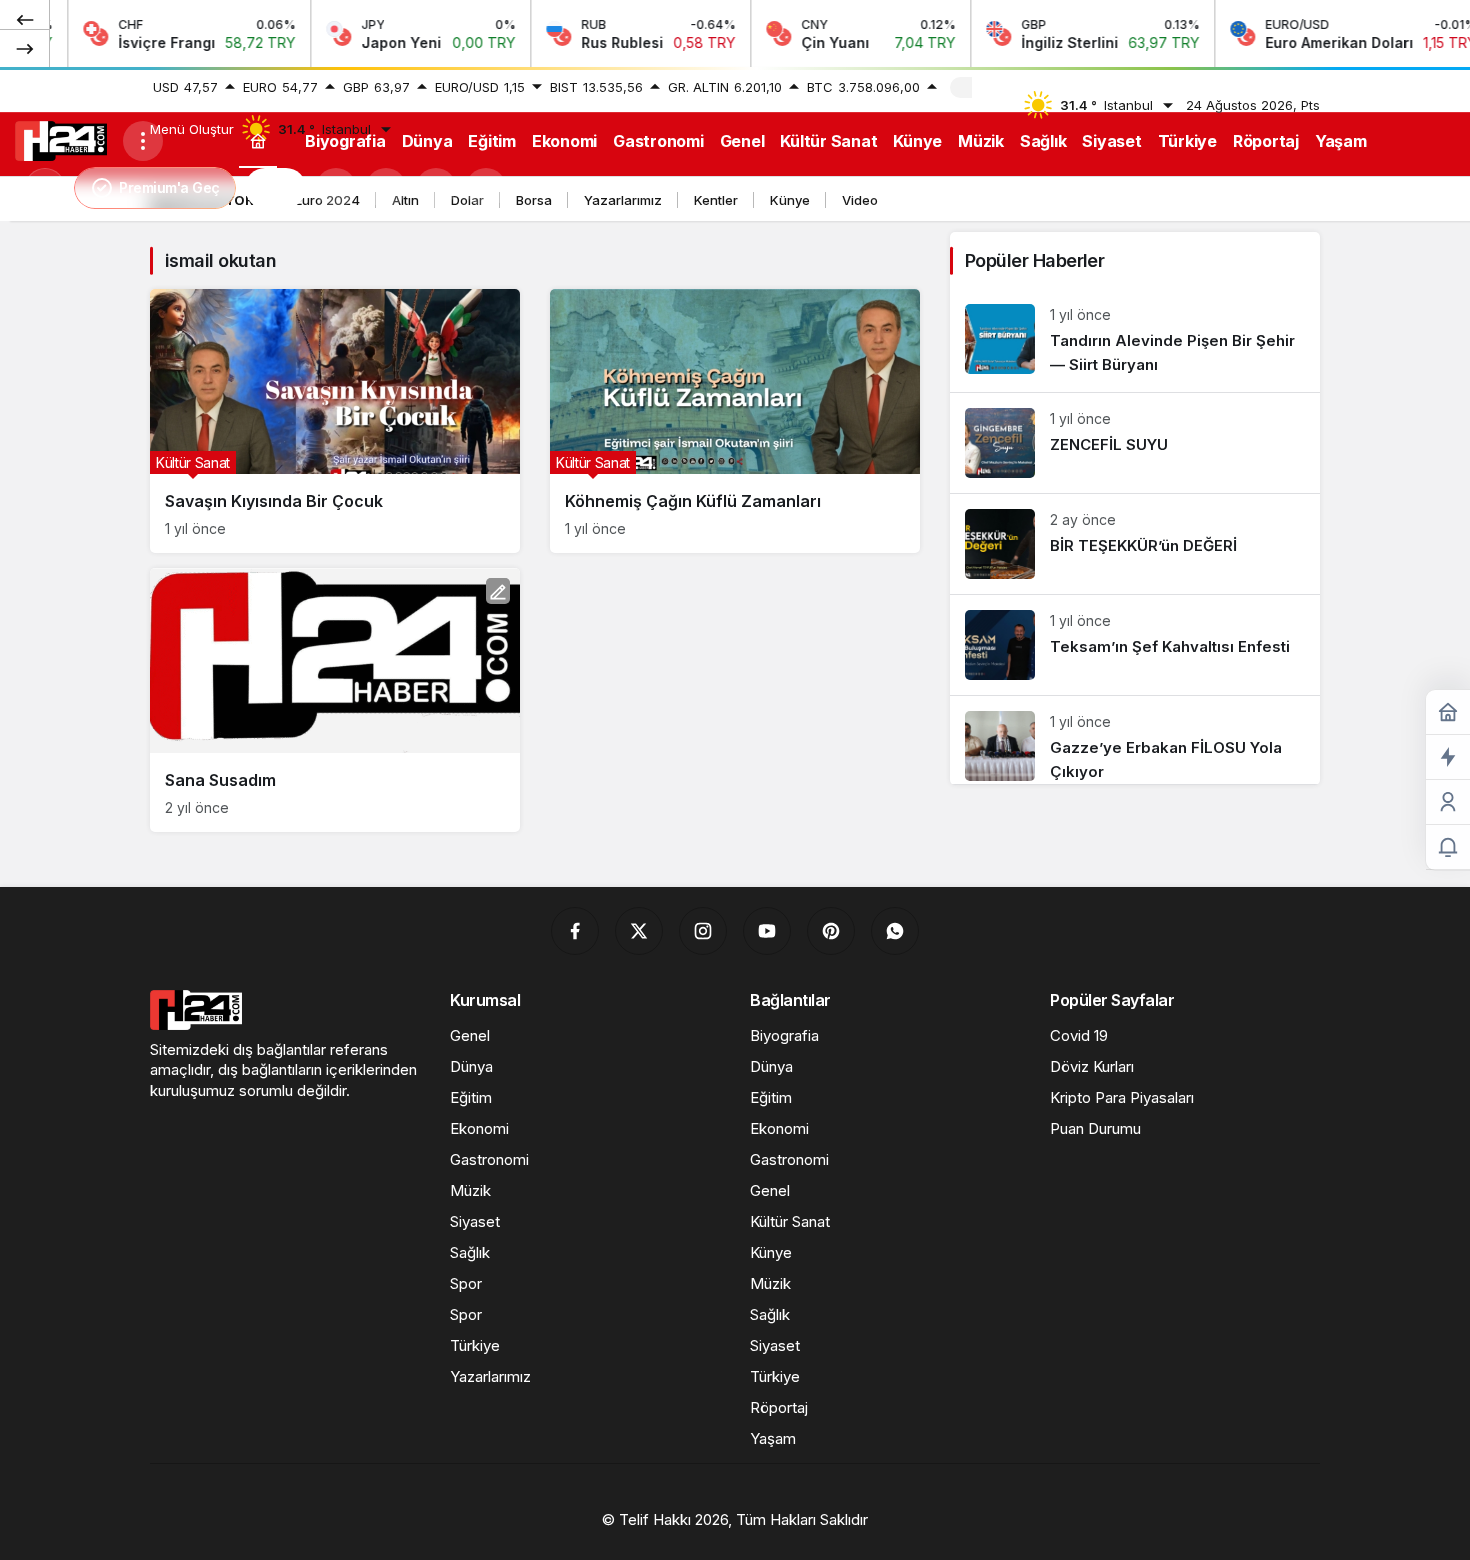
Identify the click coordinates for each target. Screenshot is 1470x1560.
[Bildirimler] (486, 188)
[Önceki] (25, 19)
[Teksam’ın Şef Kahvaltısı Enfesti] (1135, 645)
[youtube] (767, 931)
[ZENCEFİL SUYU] (1135, 443)
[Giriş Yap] (436, 188)
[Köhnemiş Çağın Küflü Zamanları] (735, 421)
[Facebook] (575, 931)
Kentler (716, 200)
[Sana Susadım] (335, 700)
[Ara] (336, 188)
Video (860, 200)
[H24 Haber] (61, 139)
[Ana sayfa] (258, 140)
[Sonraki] (25, 48)
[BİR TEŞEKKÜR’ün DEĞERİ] (1135, 544)
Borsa (534, 200)
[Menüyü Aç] (143, 141)
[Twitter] (639, 931)
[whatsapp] (895, 931)
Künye (790, 200)
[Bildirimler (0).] (1448, 847)
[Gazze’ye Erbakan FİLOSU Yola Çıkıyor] (1135, 740)
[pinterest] (831, 931)
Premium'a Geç (169, 187)
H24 (275, 188)
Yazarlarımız (623, 200)
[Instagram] (703, 931)
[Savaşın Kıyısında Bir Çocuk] (335, 421)
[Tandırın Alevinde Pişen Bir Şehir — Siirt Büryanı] (1135, 340)
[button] (386, 188)
